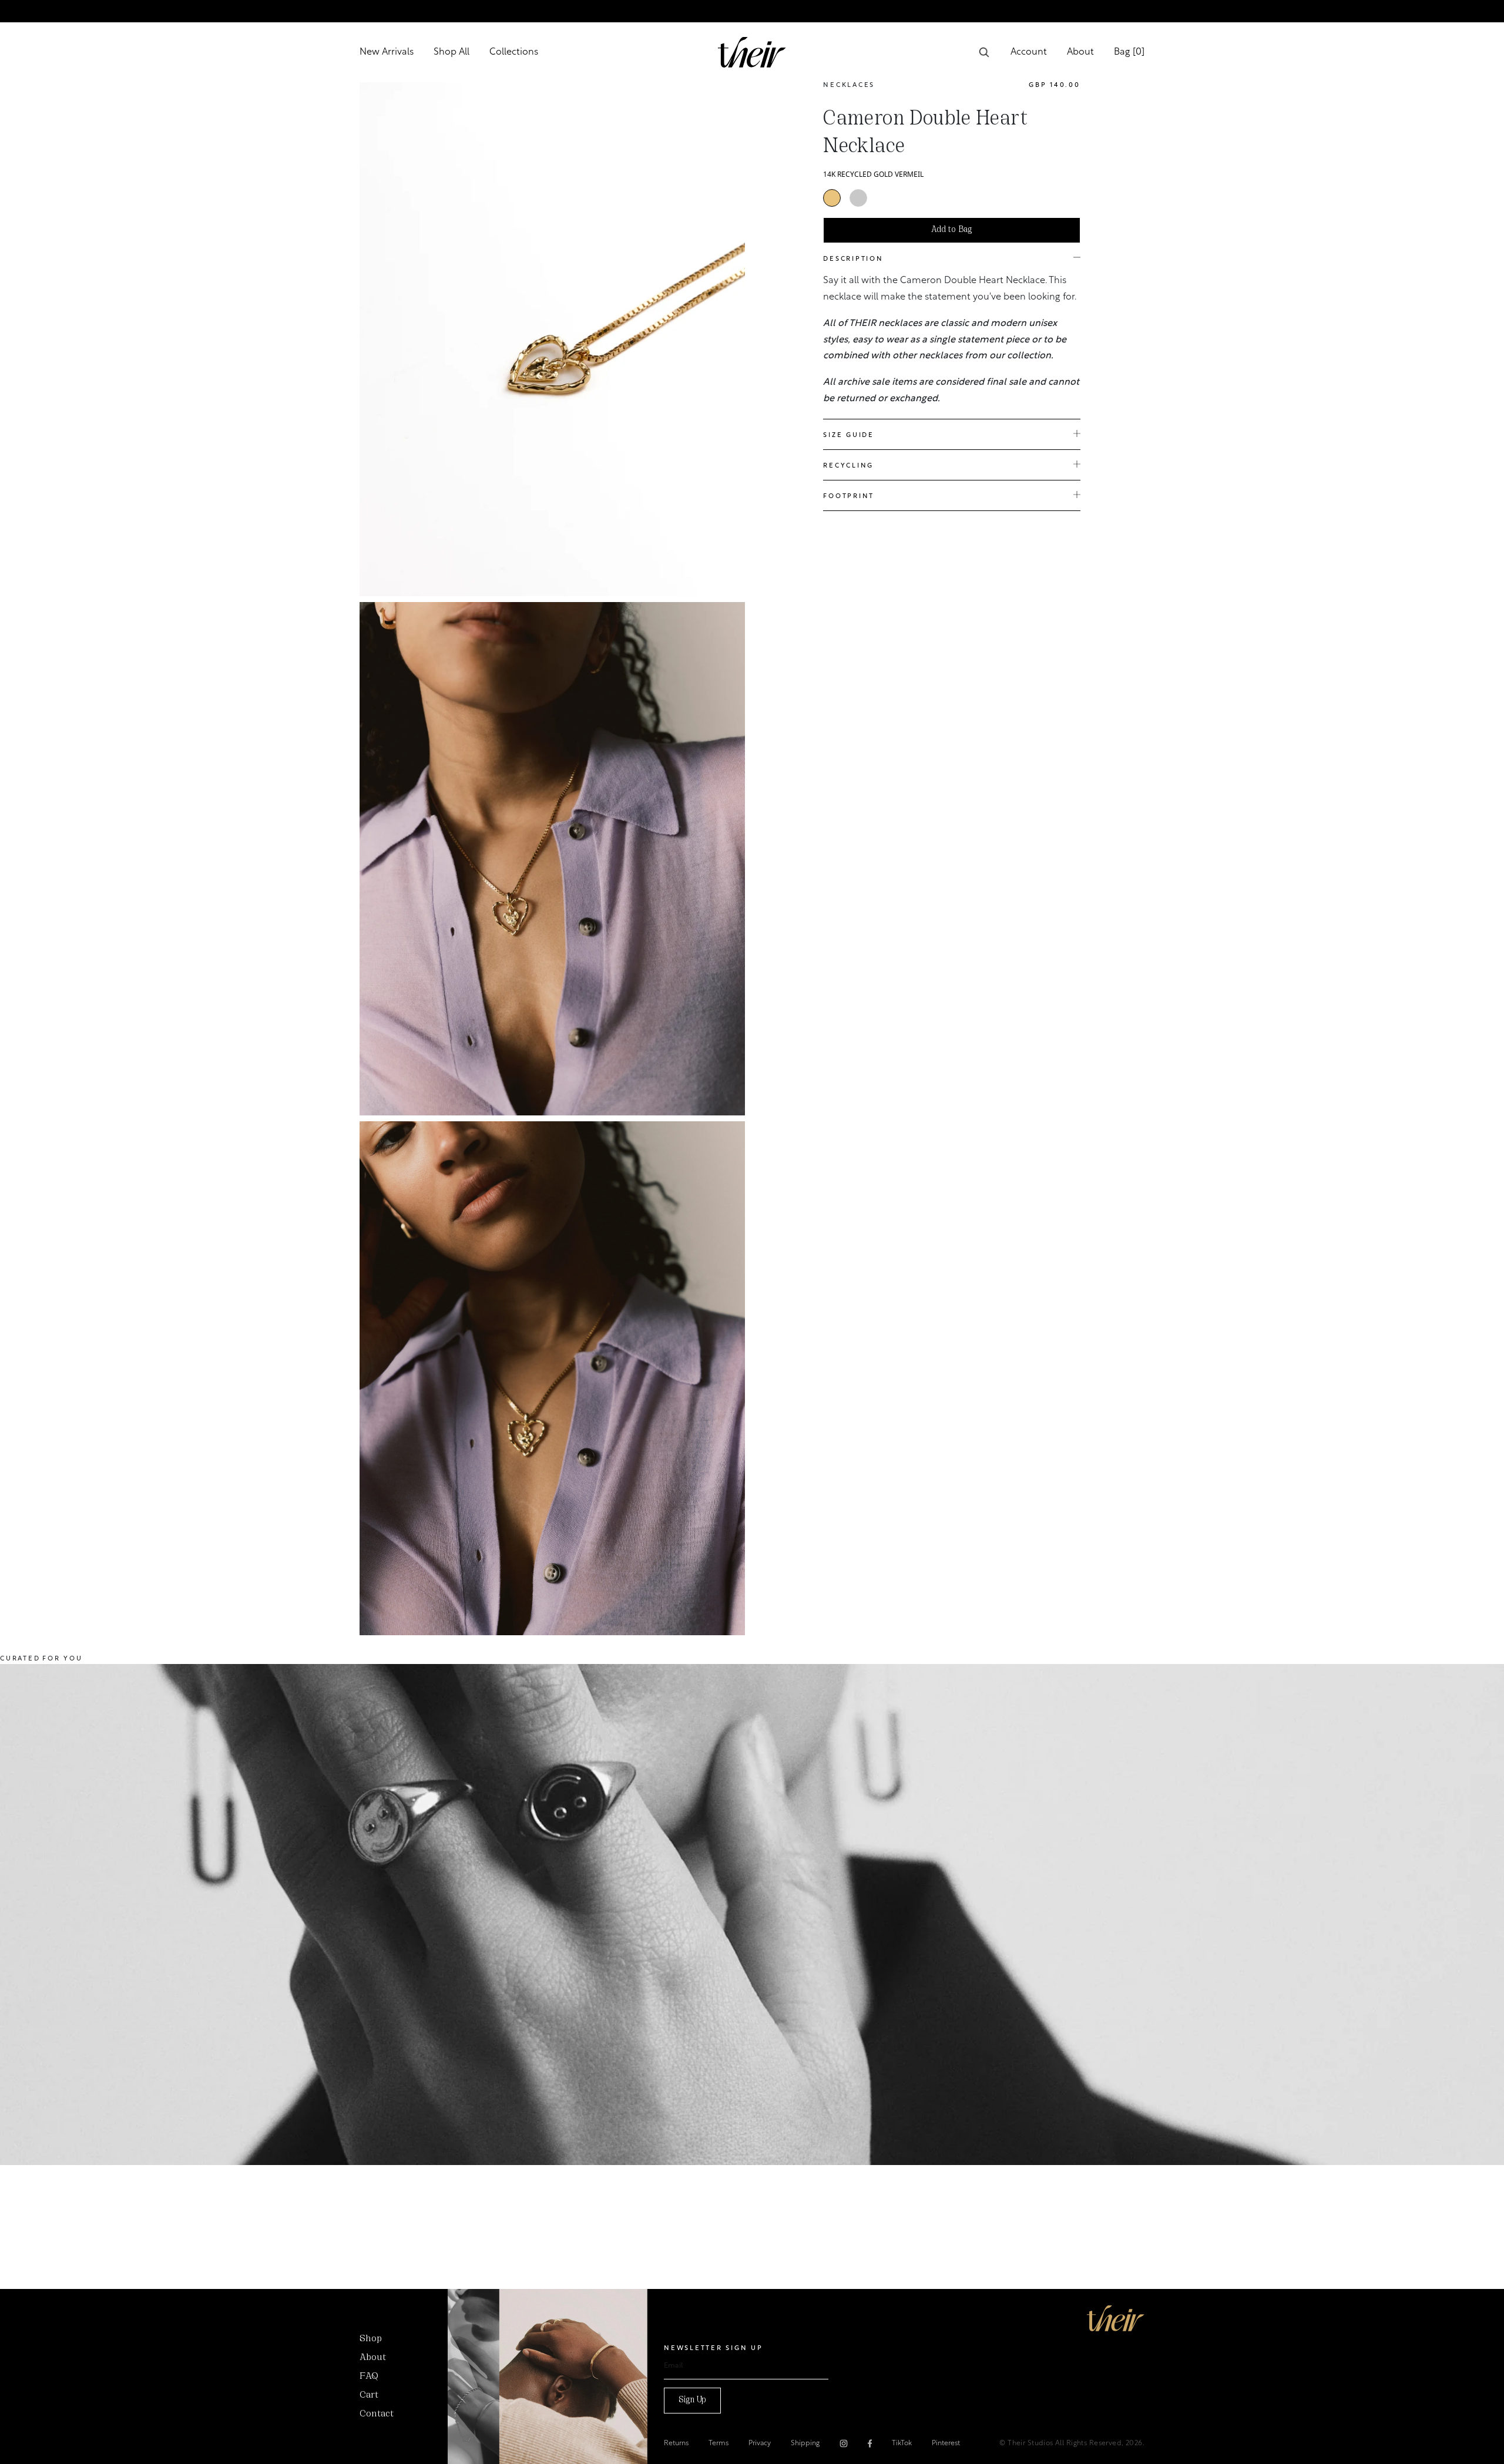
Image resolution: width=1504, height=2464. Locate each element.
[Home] (1116, 2318)
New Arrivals (387, 52)
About (1080, 52)
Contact (377, 2414)
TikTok (902, 2443)
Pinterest (946, 2443)
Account (1029, 52)
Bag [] (1129, 52)
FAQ (369, 2376)
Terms (719, 2443)
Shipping (805, 2443)
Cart (369, 2395)
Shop (371, 2339)
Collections (514, 52)
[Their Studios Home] (752, 52)
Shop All (451, 52)
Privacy (760, 2443)
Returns (676, 2443)
